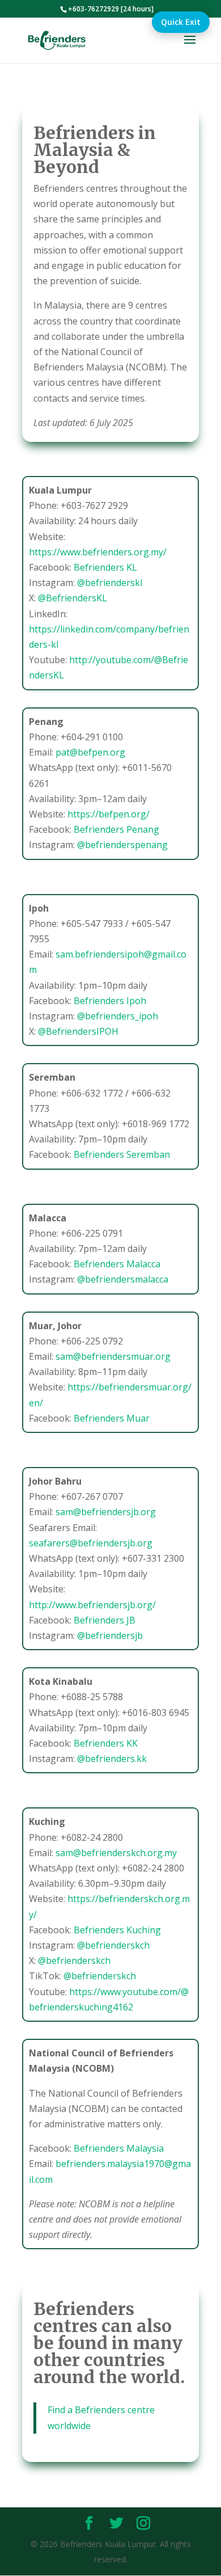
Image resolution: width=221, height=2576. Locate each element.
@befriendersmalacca (123, 1279)
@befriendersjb (110, 1635)
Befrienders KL (105, 567)
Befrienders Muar (112, 1418)
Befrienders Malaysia (119, 2148)
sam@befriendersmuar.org (113, 1356)
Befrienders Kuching (117, 1930)
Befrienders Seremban (122, 1154)
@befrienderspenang (122, 845)
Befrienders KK (106, 1743)
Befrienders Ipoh (110, 1001)
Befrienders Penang (116, 829)
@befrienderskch (113, 1945)
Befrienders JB (105, 1620)
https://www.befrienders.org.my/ (98, 552)
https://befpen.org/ (109, 814)
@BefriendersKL (73, 598)
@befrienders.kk (112, 1759)
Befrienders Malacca (117, 1264)
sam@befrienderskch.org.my (116, 1853)
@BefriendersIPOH (78, 1031)
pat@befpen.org (90, 752)
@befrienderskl (110, 583)
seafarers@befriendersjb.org (91, 1543)
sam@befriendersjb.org (106, 1512)
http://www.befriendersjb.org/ (92, 1605)
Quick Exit (181, 22)
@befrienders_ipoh (118, 1016)
